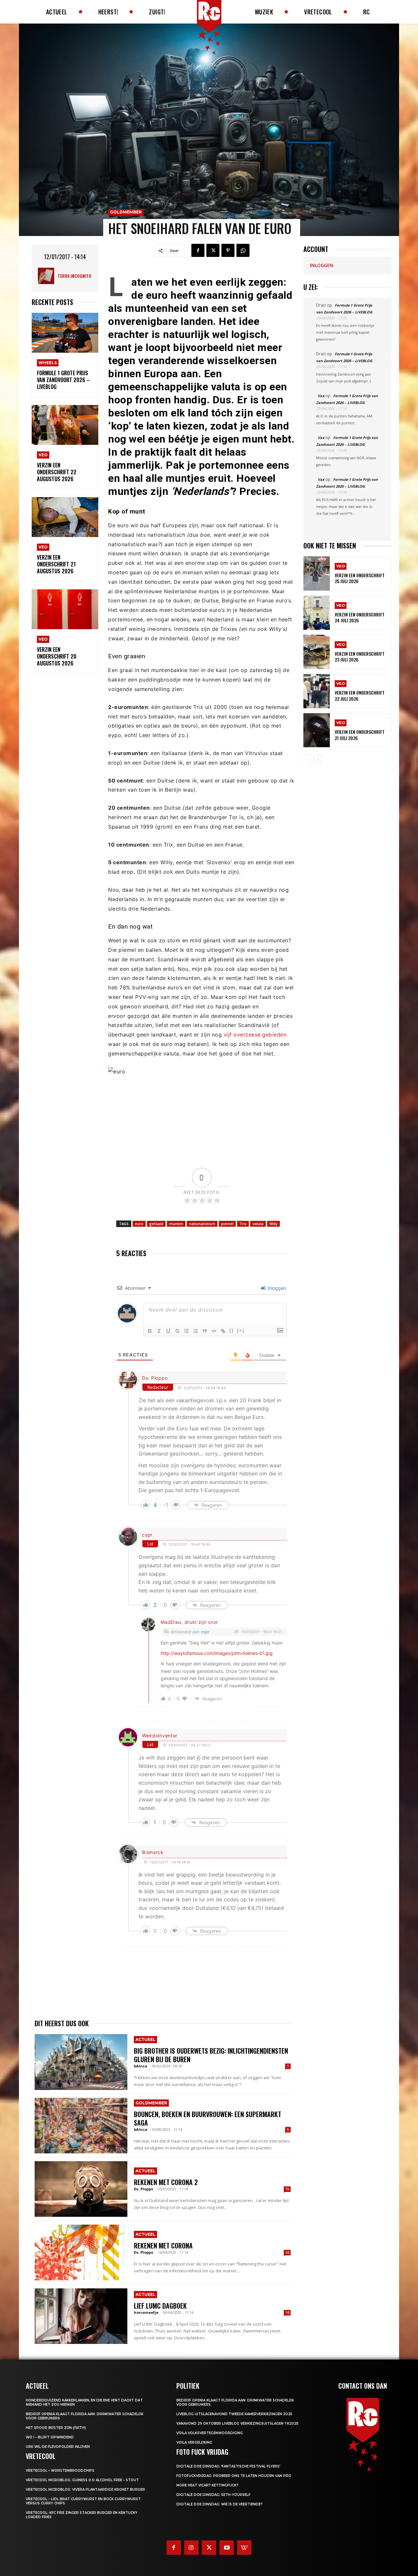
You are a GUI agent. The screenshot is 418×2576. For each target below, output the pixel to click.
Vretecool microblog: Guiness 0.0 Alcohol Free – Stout (82, 2480)
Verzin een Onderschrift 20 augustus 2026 (57, 656)
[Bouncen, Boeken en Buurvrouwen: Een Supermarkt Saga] (81, 2126)
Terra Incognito (74, 276)
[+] (241, 1330)
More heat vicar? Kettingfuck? (207, 2485)
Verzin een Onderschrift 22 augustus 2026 (57, 472)
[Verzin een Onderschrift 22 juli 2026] (317, 691)
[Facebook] (198, 250)
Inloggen (276, 1288)
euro (139, 1224)
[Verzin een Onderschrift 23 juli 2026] (317, 652)
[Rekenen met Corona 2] (81, 2189)
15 (287, 2189)
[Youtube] (227, 2548)
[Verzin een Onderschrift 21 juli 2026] (317, 730)
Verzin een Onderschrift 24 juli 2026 (360, 617)
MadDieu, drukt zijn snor (189, 1622)
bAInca (141, 2066)
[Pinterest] (228, 250)
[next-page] (318, 760)
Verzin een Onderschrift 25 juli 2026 (360, 578)
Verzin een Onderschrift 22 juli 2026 (360, 695)
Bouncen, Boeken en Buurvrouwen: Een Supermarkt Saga (208, 2118)
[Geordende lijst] (186, 1331)
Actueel (145, 2039)
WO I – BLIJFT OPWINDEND (50, 2437)
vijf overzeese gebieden (255, 1035)
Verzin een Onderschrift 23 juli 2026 (360, 657)
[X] (213, 250)
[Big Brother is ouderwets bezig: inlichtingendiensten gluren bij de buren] (81, 2062)
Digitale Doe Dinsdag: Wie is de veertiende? (219, 2504)
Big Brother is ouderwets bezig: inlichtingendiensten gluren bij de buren (211, 2055)
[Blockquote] (205, 1331)
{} (232, 1330)
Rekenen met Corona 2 (166, 2182)
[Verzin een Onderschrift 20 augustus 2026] (65, 609)
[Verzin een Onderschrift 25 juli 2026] (317, 573)
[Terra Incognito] (48, 276)
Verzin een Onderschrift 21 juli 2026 (360, 735)
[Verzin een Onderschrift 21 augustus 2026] (65, 517)
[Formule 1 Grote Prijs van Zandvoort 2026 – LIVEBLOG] (65, 333)
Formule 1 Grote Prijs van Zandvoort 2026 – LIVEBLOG (63, 380)
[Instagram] (191, 2548)
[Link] (223, 1331)
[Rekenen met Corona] (81, 2252)
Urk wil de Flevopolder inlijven (58, 2447)
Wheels (48, 363)
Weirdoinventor (160, 1735)
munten (176, 1224)
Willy (273, 1224)
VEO (43, 455)
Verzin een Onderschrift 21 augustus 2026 (56, 564)
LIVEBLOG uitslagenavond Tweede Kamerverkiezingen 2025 (234, 2414)
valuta (258, 1224)
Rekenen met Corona (163, 2246)
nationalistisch (202, 1224)
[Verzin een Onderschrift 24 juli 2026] (317, 613)
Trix (243, 1224)
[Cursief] (159, 1331)
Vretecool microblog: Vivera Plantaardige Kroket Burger (85, 2490)
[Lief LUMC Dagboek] (81, 2316)
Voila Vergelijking (194, 2442)
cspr (147, 1535)
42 (287, 2252)
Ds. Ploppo (155, 1378)
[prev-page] (307, 760)
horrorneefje (146, 2312)
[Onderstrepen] (168, 1331)
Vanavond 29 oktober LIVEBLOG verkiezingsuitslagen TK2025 (237, 2424)
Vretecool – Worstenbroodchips (60, 2471)
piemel (227, 1224)
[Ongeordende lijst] (196, 1331)
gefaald (156, 1224)
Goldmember (126, 212)
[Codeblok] (214, 1331)
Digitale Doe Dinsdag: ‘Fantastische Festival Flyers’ (228, 2466)
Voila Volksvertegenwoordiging (210, 2433)
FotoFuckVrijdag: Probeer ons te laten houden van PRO (234, 2476)
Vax (321, 396)
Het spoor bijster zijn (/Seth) (56, 2428)
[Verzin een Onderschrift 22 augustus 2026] (65, 425)
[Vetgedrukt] (150, 1331)
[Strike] (177, 1331)
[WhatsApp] (243, 250)
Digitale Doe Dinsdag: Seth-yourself (213, 2495)
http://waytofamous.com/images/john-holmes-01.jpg (217, 1653)
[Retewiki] (244, 2548)
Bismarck (153, 1852)
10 (287, 2313)
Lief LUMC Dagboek (160, 2306)
